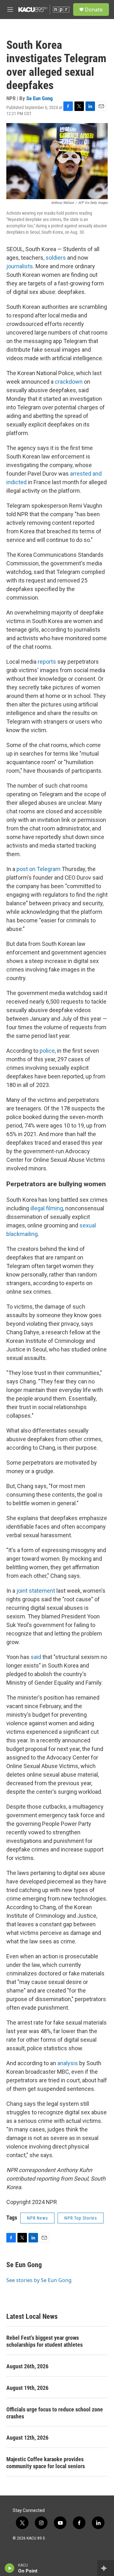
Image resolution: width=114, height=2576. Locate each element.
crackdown (69, 382)
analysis (68, 2063)
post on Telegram (38, 869)
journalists (20, 266)
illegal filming (47, 1208)
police (47, 1051)
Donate (94, 10)
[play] (10, 2568)
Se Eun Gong (40, 98)
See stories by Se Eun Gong (39, 2280)
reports (47, 662)
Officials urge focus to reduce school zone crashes (55, 2413)
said (36, 1657)
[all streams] (106, 2568)
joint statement (36, 1591)
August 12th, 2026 (27, 2438)
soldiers (56, 258)
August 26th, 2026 (27, 2366)
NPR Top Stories (81, 2218)
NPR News (37, 2218)
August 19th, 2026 (27, 2388)
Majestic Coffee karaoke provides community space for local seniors (46, 2463)
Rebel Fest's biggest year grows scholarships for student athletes (44, 2341)
